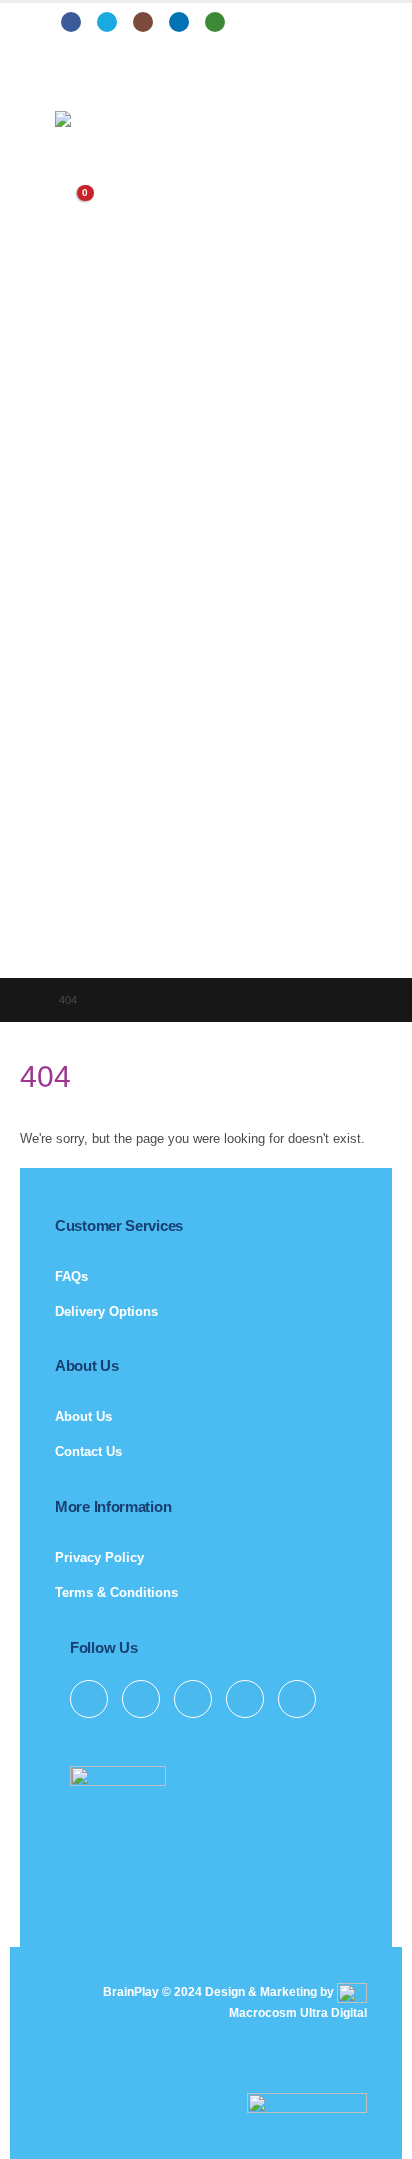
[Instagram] (143, 22)
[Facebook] (71, 22)
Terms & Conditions (116, 1592)
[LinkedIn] (179, 22)
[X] (107, 22)
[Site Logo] (110, 119)
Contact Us (88, 1451)
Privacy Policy (99, 1557)
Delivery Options (106, 1311)
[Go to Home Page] (25, 1000)
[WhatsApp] (215, 22)
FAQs (71, 1276)
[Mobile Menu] (69, 86)
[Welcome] (206, 158)
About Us (83, 1416)
